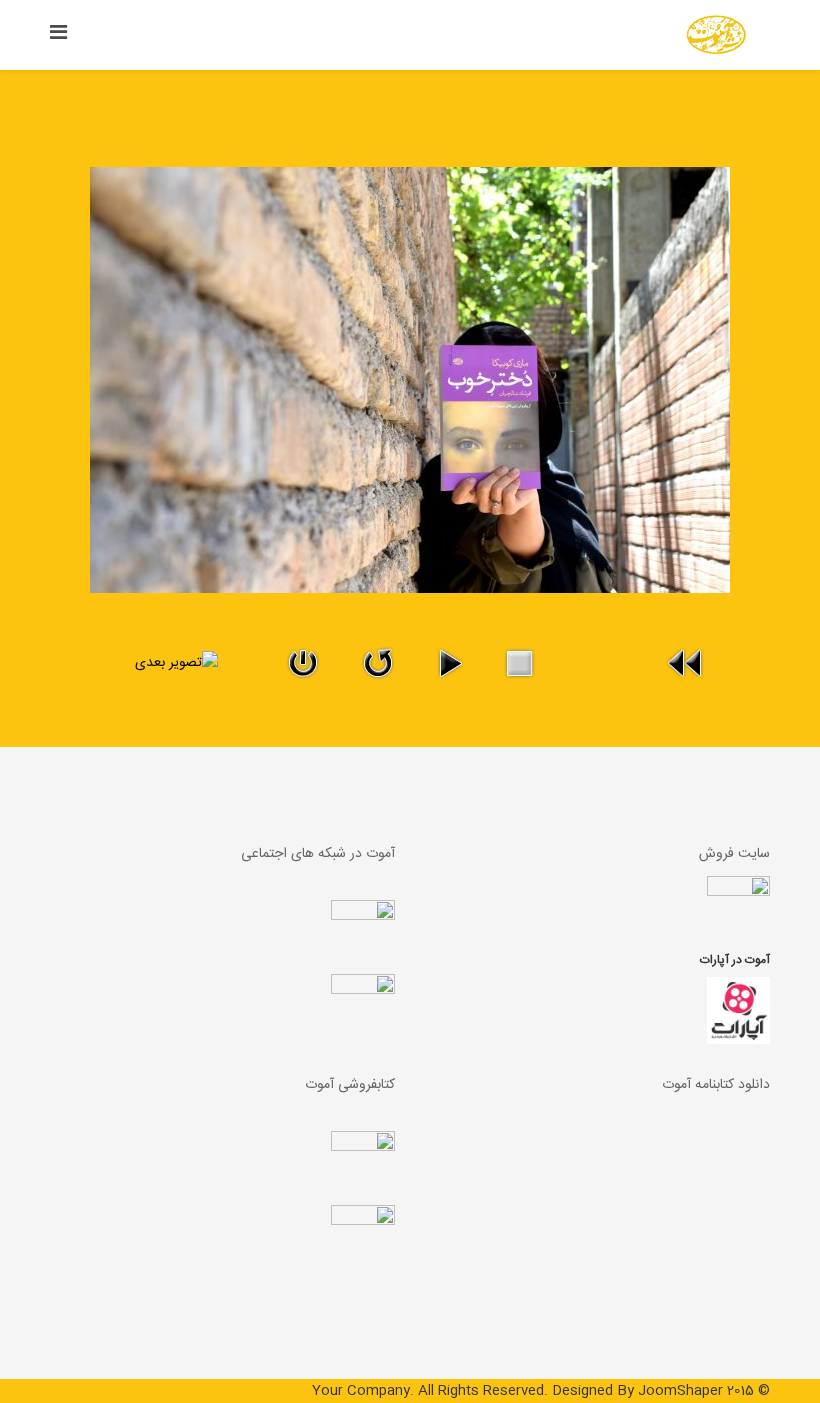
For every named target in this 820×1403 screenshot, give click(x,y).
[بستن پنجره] (303, 663)
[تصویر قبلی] (686, 663)
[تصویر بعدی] (134, 663)
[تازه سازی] (378, 663)
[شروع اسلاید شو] (450, 663)
